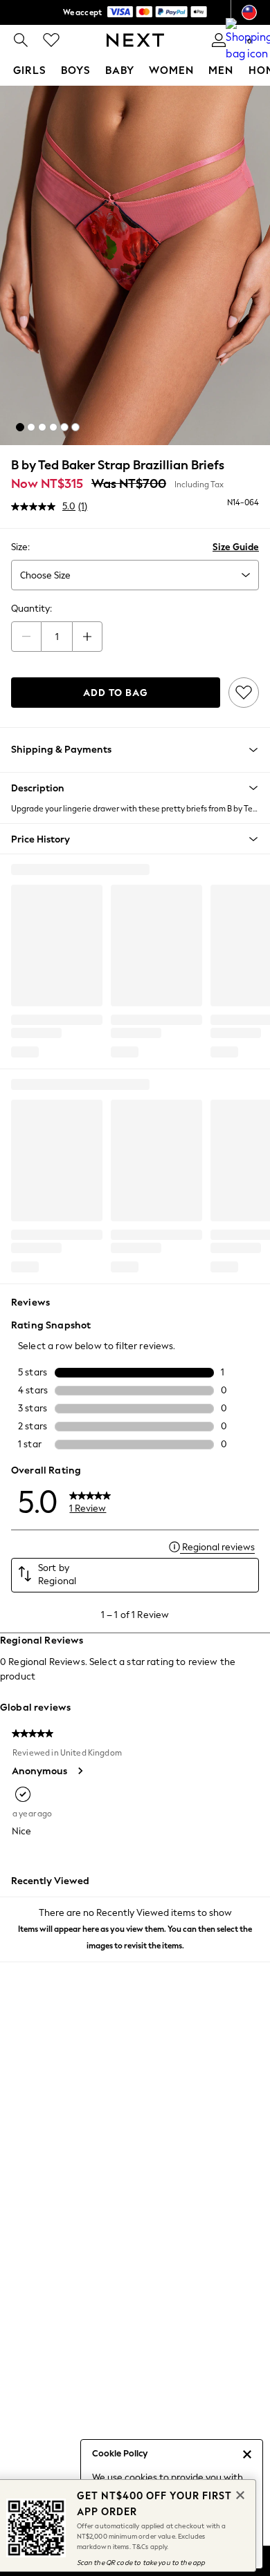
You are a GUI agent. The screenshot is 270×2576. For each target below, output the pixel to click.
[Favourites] (51, 40)
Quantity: (31, 609)
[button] (20, 427)
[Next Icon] (135, 40)
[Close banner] (239, 2494)
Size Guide (236, 547)
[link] (21, 40)
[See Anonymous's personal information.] (80, 1771)
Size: (20, 547)
